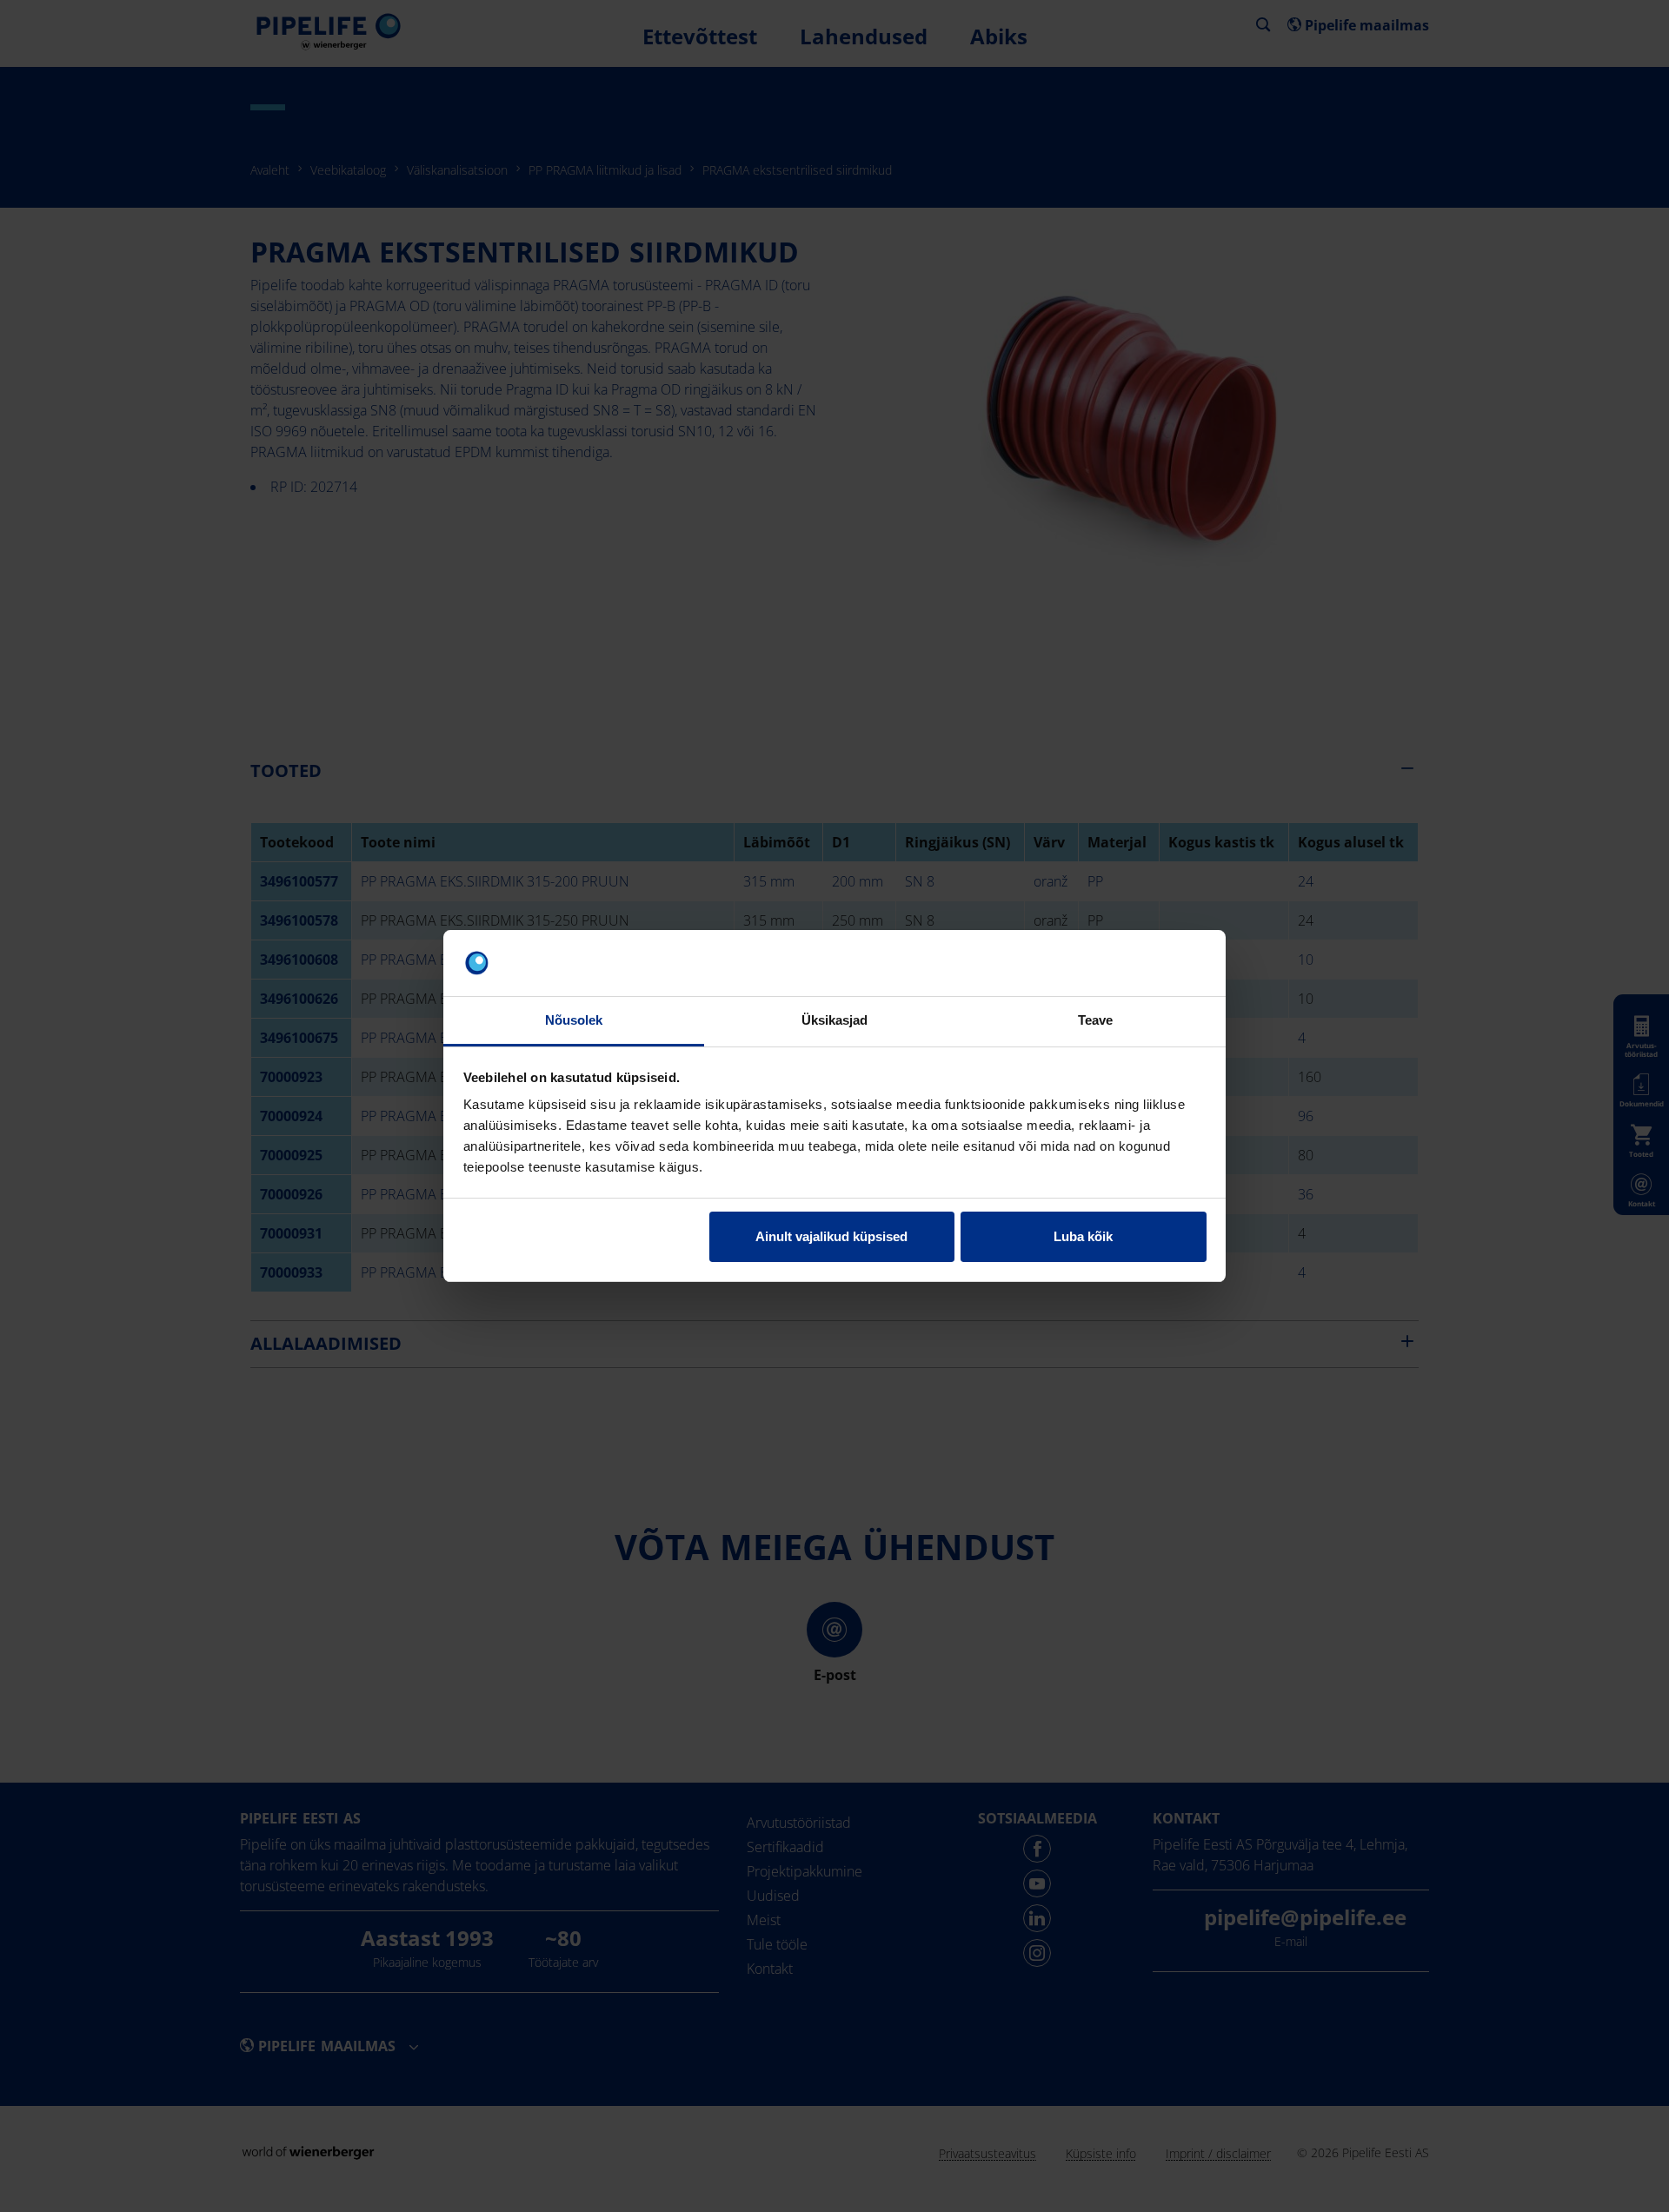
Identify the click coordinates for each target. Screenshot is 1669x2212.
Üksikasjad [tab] (835, 1020)
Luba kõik (1083, 1236)
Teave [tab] (1096, 1020)
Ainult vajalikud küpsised (831, 1236)
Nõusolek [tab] (574, 1020)
